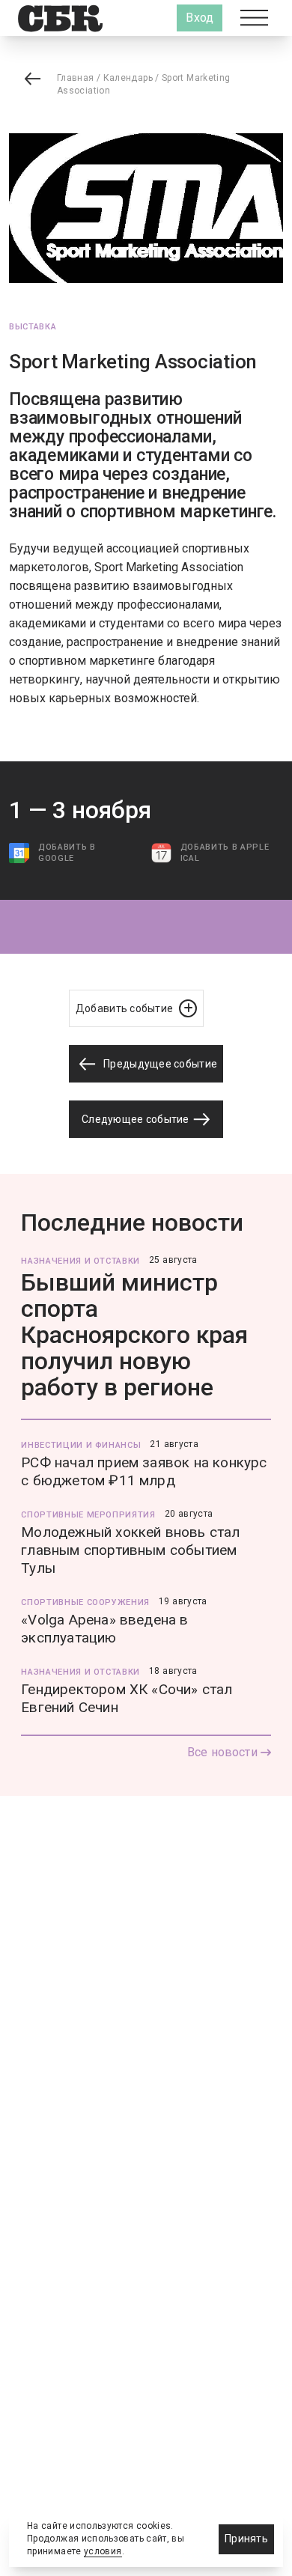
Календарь (128, 78)
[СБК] (60, 18)
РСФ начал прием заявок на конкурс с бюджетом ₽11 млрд (144, 1471)
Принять (246, 2539)
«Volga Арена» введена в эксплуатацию (104, 1629)
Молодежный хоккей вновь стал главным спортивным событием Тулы (130, 1550)
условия (103, 2551)
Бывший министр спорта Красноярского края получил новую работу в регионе (134, 1335)
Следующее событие (137, 1119)
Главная (76, 78)
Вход (200, 18)
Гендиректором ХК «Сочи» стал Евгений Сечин (127, 1698)
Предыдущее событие (159, 1064)
